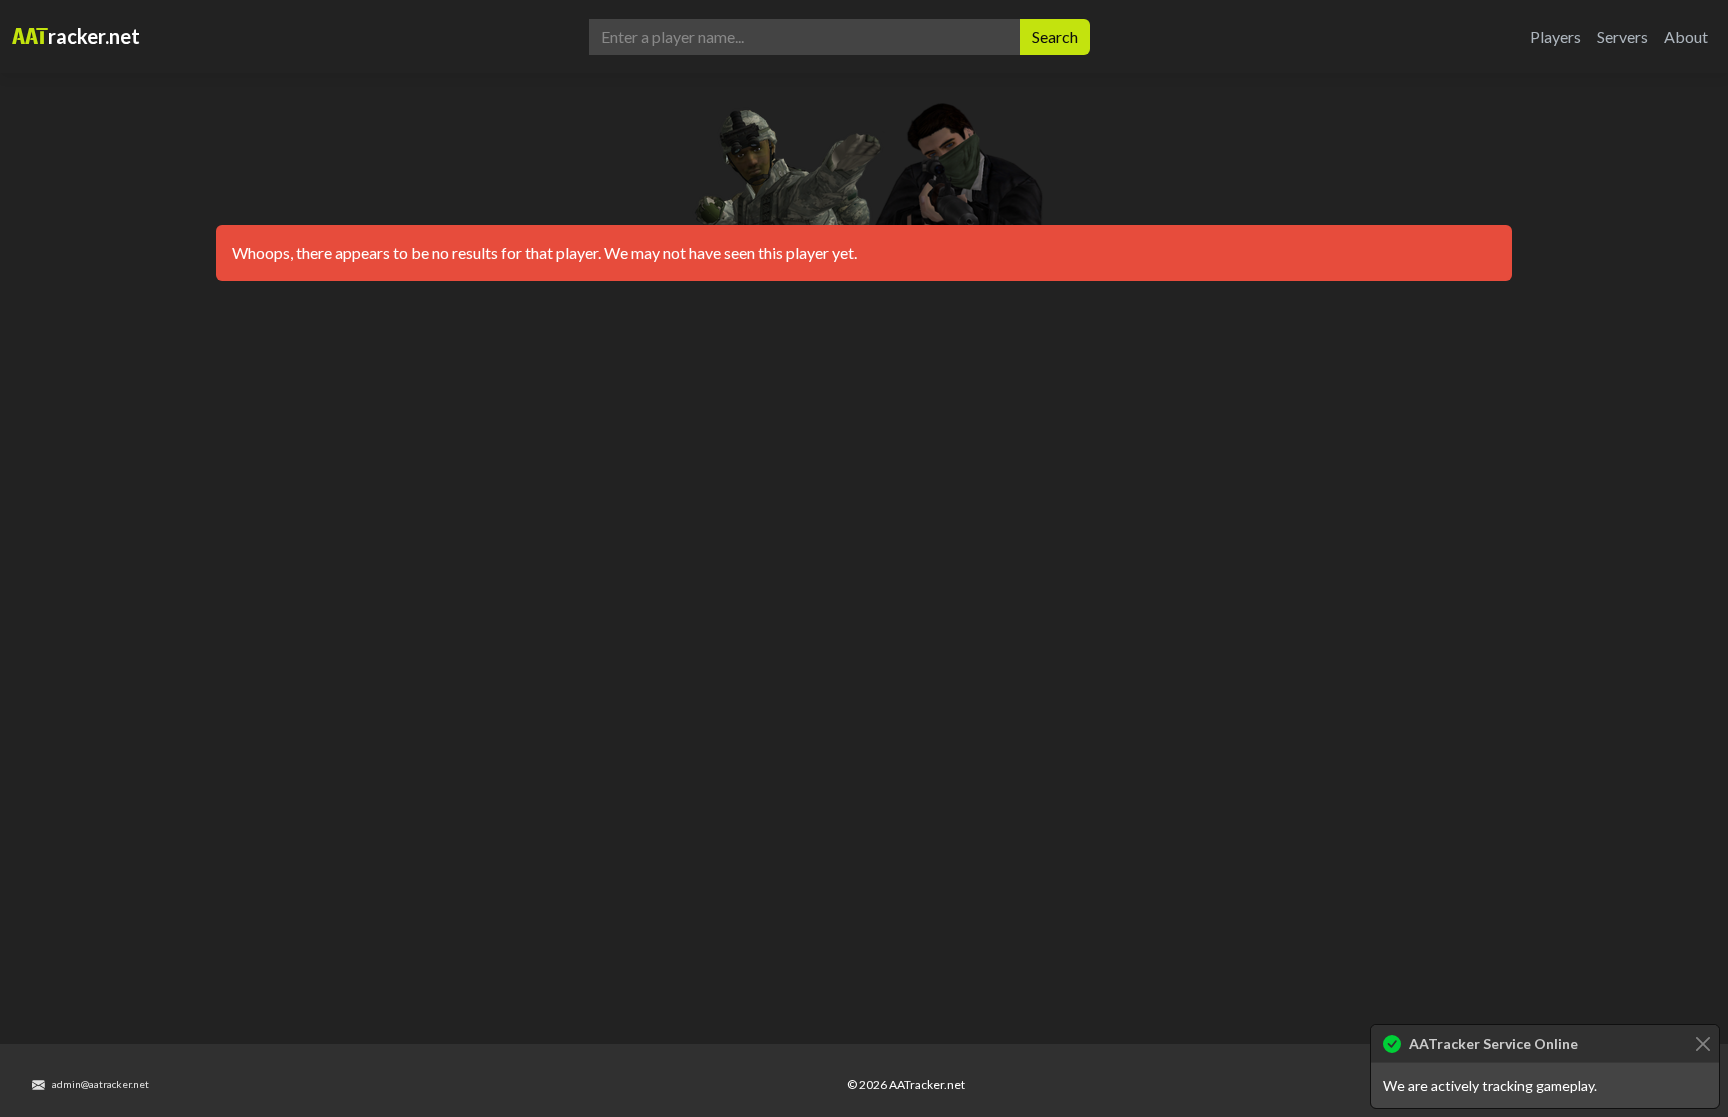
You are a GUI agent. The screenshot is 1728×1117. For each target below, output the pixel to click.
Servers (1622, 36)
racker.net (76, 36)
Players (1555, 36)
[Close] (1702, 1043)
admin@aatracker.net (99, 1084)
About (1686, 36)
